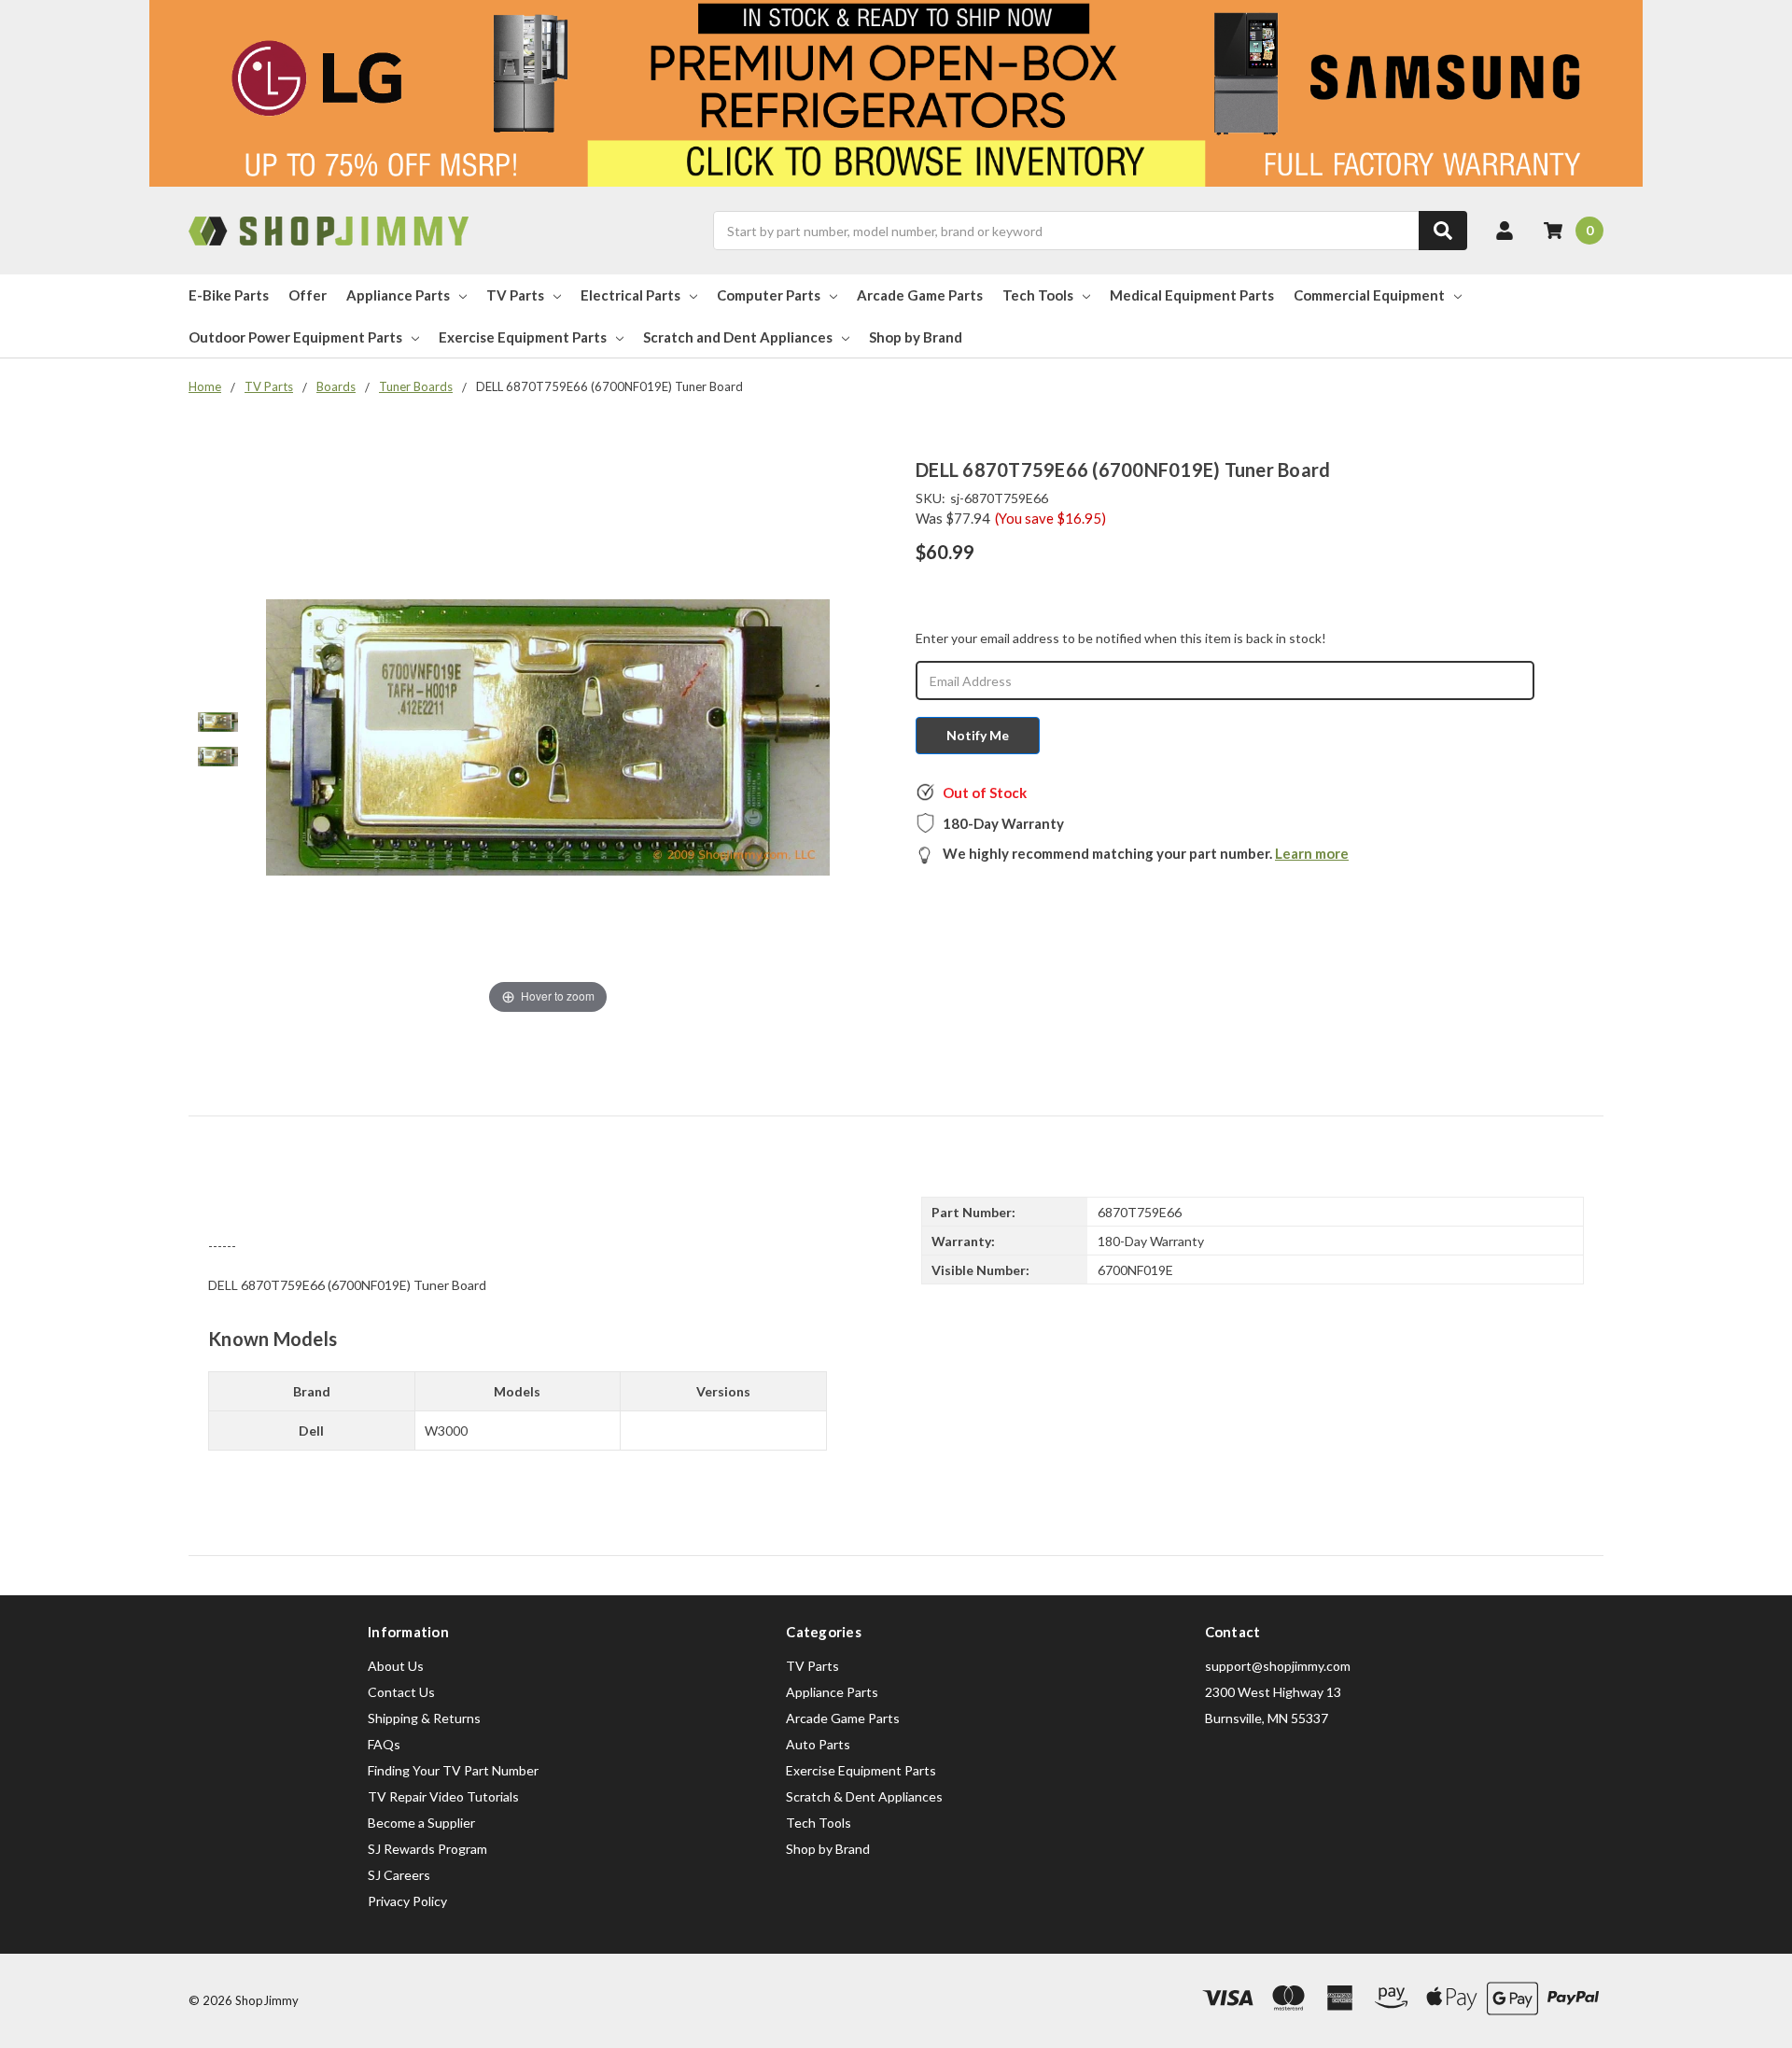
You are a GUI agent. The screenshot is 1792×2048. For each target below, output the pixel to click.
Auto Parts (818, 1744)
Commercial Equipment (1369, 295)
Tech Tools (1038, 295)
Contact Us (401, 1692)
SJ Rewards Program (427, 1849)
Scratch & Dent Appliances (864, 1796)
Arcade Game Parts (920, 295)
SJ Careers (399, 1875)
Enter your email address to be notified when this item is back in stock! (1121, 638)
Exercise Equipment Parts (523, 337)
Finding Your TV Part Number (453, 1770)
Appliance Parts (398, 295)
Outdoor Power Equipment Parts (295, 337)
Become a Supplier (421, 1823)
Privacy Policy (407, 1901)
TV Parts (515, 295)
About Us (396, 1666)
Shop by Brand (916, 337)
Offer (308, 295)
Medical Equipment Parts (1192, 295)
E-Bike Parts (229, 295)
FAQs (384, 1744)
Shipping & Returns (424, 1718)
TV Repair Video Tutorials (443, 1796)
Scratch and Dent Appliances (738, 337)
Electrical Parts (630, 295)
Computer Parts (769, 295)
